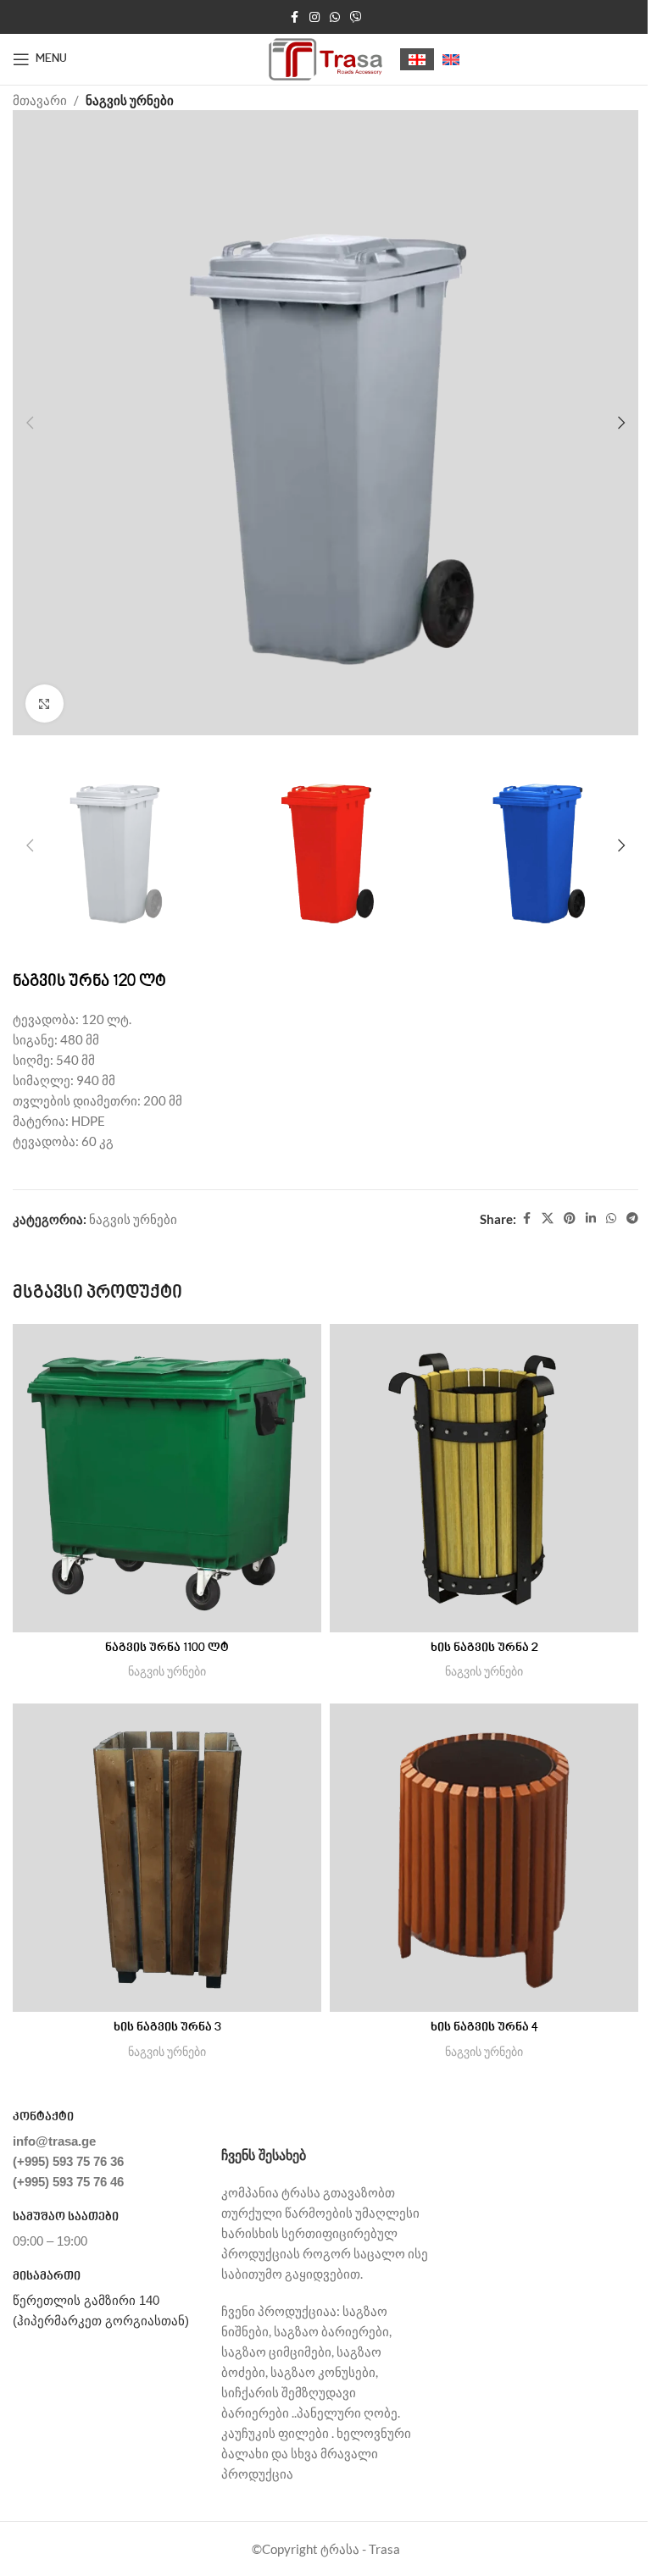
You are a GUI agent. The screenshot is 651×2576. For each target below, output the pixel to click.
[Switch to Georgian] (417, 60)
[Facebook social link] (294, 17)
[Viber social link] (356, 17)
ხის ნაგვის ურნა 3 (167, 2028)
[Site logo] (326, 58)
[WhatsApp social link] (335, 17)
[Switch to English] (451, 60)
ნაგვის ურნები (130, 100)
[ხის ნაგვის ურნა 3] (167, 1858)
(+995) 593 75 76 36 (68, 2161)
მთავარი (40, 100)
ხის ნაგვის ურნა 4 (484, 2028)
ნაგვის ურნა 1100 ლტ (167, 1648)
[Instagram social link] (314, 17)
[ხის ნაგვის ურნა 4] (484, 1858)
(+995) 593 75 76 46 (68, 2182)
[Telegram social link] (632, 1219)
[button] (30, 423)
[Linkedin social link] (591, 1219)
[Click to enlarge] (45, 704)
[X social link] (548, 1219)
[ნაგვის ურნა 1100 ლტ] (167, 1478)
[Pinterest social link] (570, 1219)
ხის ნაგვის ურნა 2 (484, 1648)
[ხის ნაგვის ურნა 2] (484, 1478)
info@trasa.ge (54, 2141)
